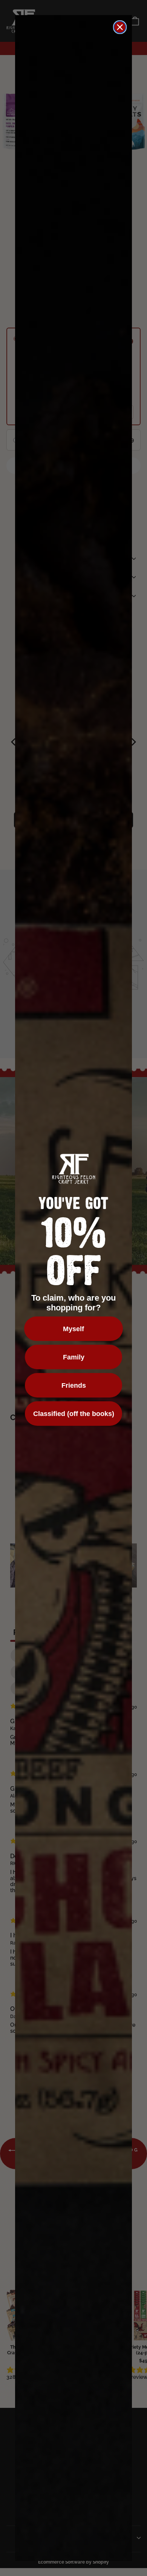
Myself (73, 1329)
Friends (74, 1385)
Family (74, 1357)
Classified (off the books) (74, 1414)
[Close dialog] (120, 27)
